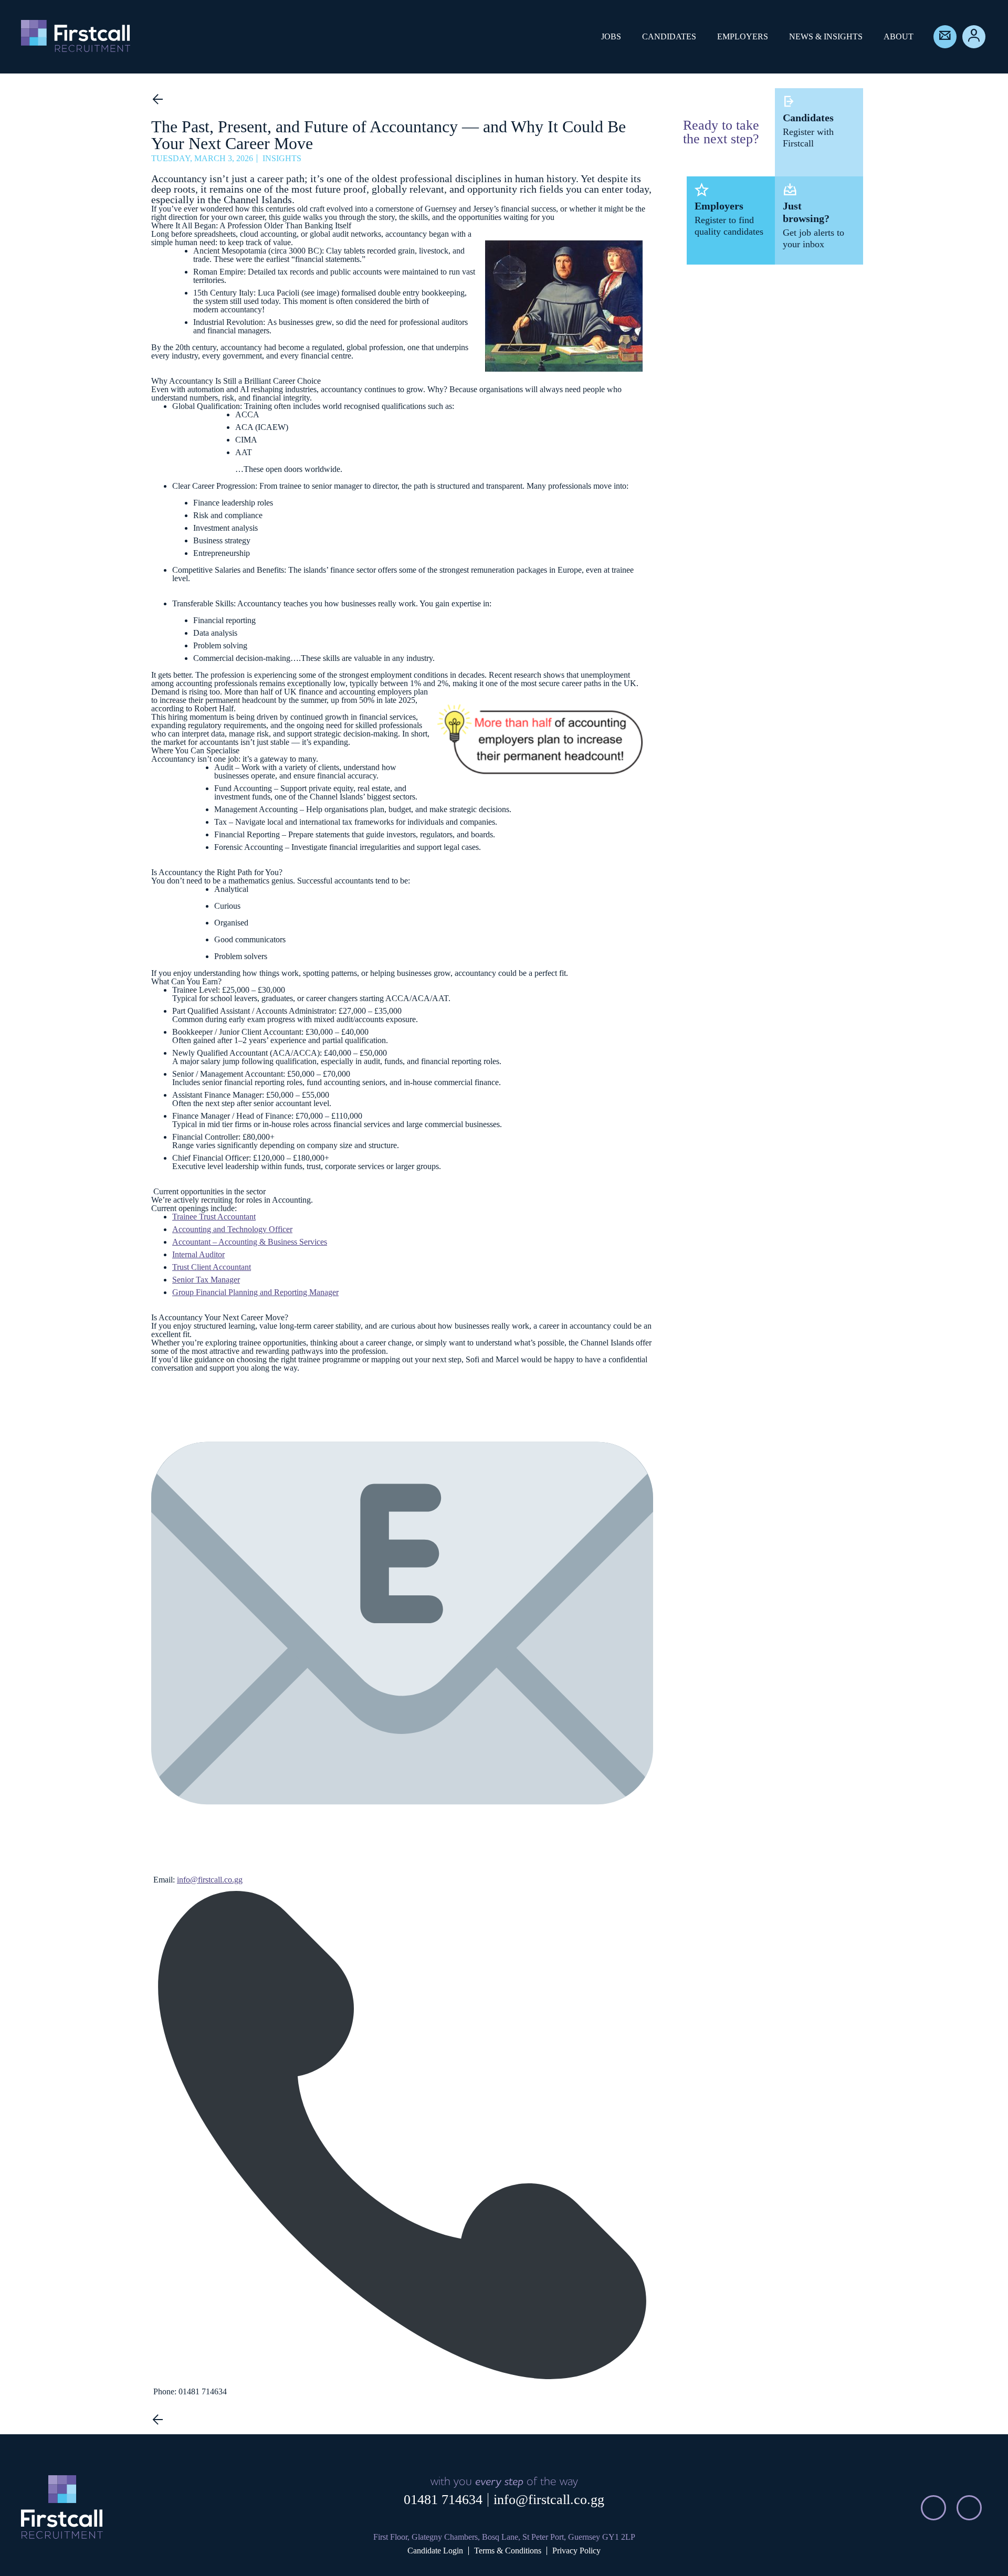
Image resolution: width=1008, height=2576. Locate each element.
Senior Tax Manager (206, 1280)
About (899, 36)
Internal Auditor (198, 1254)
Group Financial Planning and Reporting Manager (255, 1292)
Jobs (611, 36)
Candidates (669, 36)
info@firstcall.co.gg (549, 2500)
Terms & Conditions (508, 2551)
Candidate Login (435, 2551)
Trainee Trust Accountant (214, 1217)
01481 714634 (443, 2500)
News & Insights (826, 36)
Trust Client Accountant (212, 1267)
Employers (743, 36)
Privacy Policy (576, 2551)
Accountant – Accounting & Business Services (250, 1242)
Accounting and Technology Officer (232, 1229)
